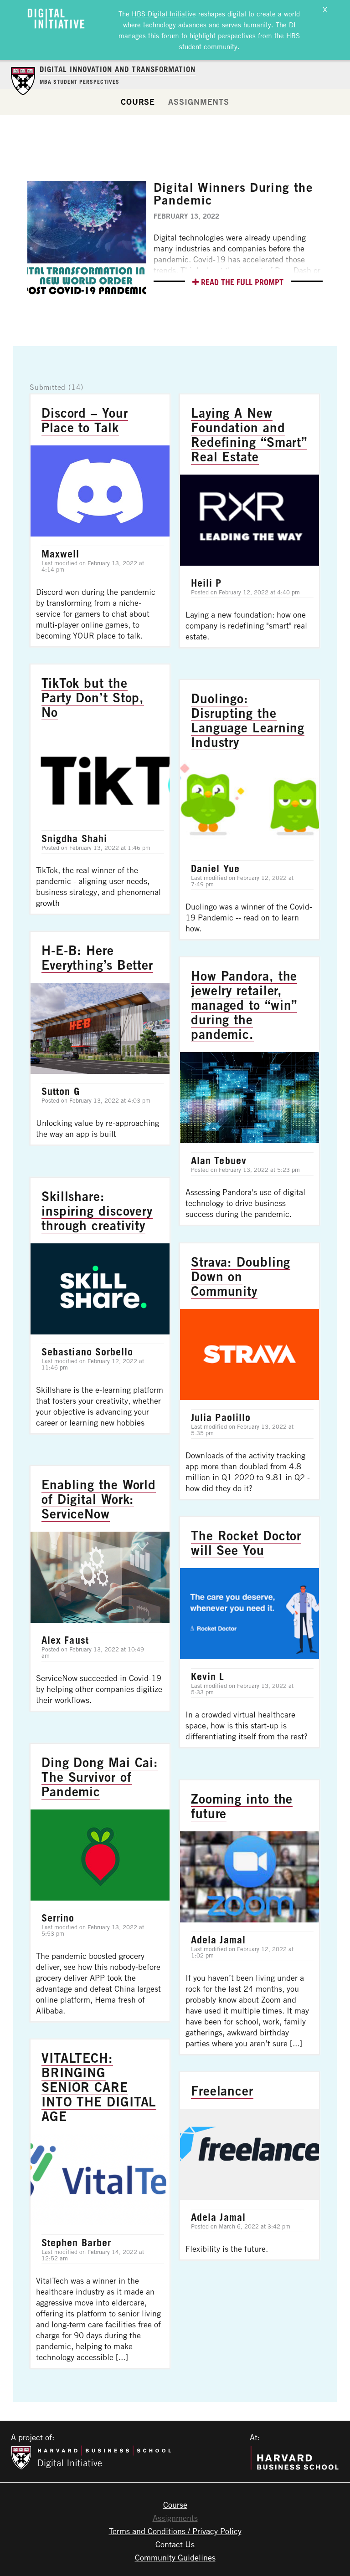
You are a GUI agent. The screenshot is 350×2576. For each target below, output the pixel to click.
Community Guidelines (175, 2557)
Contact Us (175, 2544)
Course (138, 102)
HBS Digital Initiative (164, 14)
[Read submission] (100, 521)
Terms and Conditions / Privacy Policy (175, 2531)
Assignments (199, 102)
